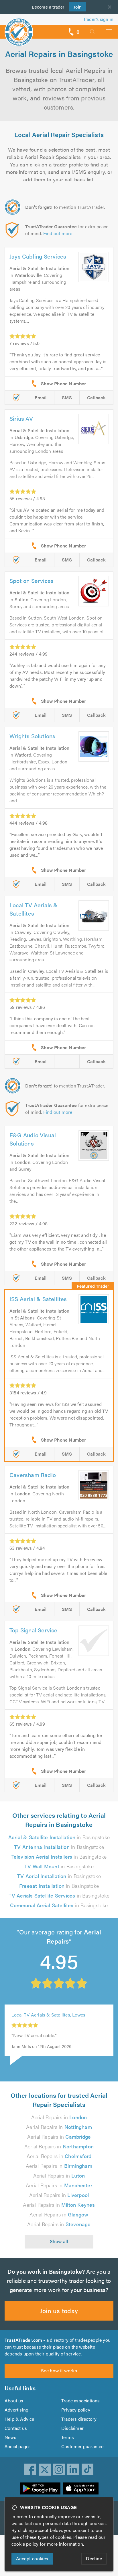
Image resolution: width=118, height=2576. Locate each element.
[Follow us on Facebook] (30, 2470)
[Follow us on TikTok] (88, 2470)
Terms (68, 2437)
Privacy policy (76, 2410)
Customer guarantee (82, 2446)
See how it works (59, 2370)
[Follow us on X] (45, 2470)
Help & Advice (19, 2419)
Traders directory (79, 2419)
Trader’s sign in (98, 19)
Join (75, 7)
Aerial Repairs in (59, 2117)
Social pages (18, 2446)
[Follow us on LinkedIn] (73, 2470)
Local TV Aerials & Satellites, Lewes (48, 2023)
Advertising (16, 2410)
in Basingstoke (59, 1837)
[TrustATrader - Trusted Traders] (19, 28)
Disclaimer (72, 2428)
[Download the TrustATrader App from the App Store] (81, 2488)
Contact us (16, 2428)
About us (14, 2401)
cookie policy (25, 2544)
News (10, 2437)
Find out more (58, 233)
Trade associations (81, 2401)
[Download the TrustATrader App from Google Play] (40, 2488)
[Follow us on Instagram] (59, 2470)
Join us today (59, 2310)
